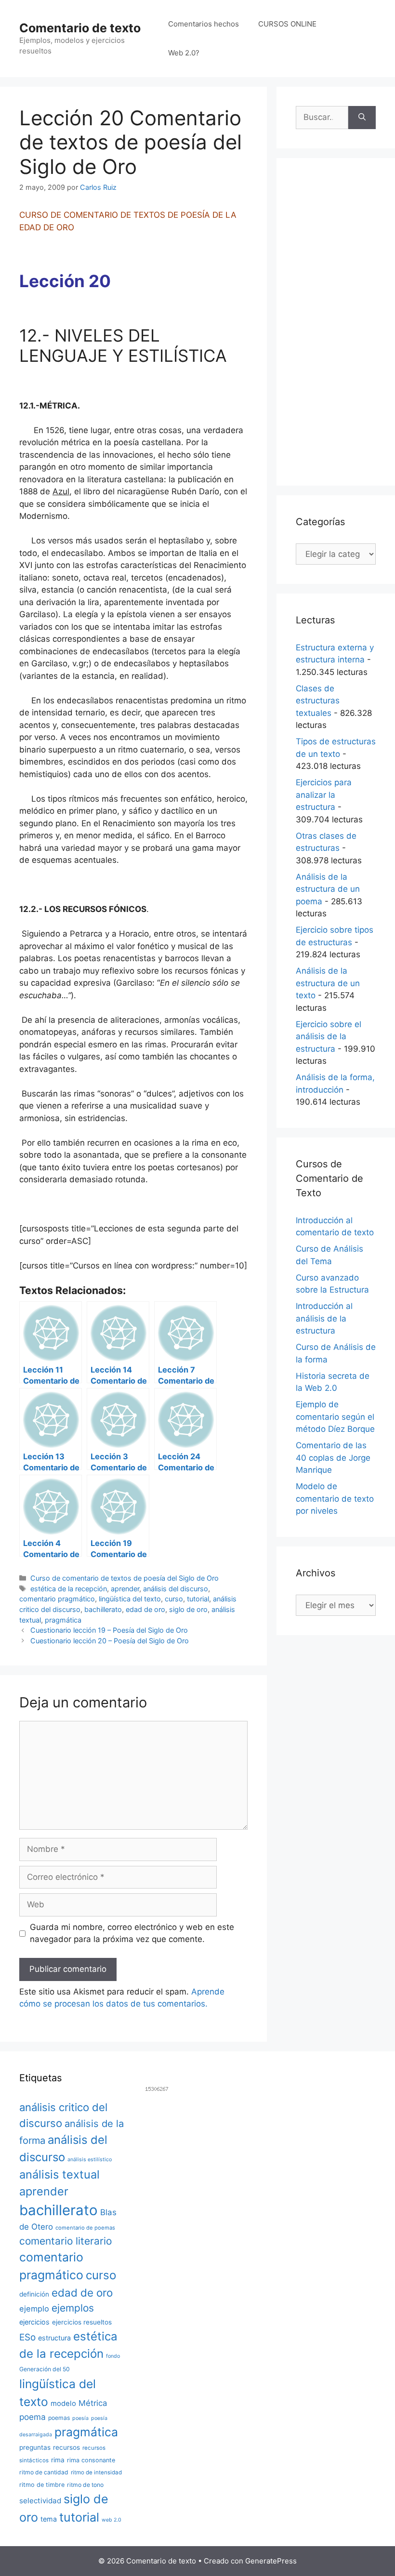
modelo (63, 2404)
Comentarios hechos (204, 24)
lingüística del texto (130, 1599)
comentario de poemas (85, 2228)
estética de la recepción (69, 1589)
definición (34, 2294)
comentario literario (66, 2241)
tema (49, 2519)
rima (58, 2460)
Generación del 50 (45, 2369)
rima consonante (91, 2460)
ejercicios (34, 2322)
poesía (80, 2418)
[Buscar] (362, 118)
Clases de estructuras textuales (318, 701)
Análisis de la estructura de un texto (328, 983)
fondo (113, 2356)
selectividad (40, 2501)
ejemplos (73, 2308)
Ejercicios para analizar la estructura (324, 795)
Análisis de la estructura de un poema (328, 889)
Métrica (93, 2403)
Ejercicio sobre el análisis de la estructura (329, 1037)
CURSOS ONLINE (287, 24)
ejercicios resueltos (82, 2322)
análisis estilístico (90, 2160)
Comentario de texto (80, 28)
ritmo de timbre (42, 2485)
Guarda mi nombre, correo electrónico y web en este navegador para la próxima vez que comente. (132, 1933)
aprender (125, 1589)
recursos (66, 2447)
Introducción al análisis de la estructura (324, 1318)
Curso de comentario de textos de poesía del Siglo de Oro (125, 1578)
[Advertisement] (336, 322)
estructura (54, 2338)
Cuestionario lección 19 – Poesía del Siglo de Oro (109, 1630)
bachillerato (103, 1609)
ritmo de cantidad (44, 2472)
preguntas (35, 2447)
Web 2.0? (184, 53)
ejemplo (34, 2309)
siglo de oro (188, 1609)
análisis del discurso (176, 1589)
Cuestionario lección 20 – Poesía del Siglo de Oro (110, 1641)
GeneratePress (271, 2561)
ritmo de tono (85, 2485)
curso (174, 1599)
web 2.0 (112, 2520)
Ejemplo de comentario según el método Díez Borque (335, 1417)
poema (33, 2417)
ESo (27, 2337)
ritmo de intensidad (96, 2472)
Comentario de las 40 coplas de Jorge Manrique (333, 1458)
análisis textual (59, 2174)
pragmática (63, 1620)
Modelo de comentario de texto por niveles (335, 1499)
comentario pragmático (57, 1599)
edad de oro (145, 1609)
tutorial (198, 1599)
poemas (59, 2418)
